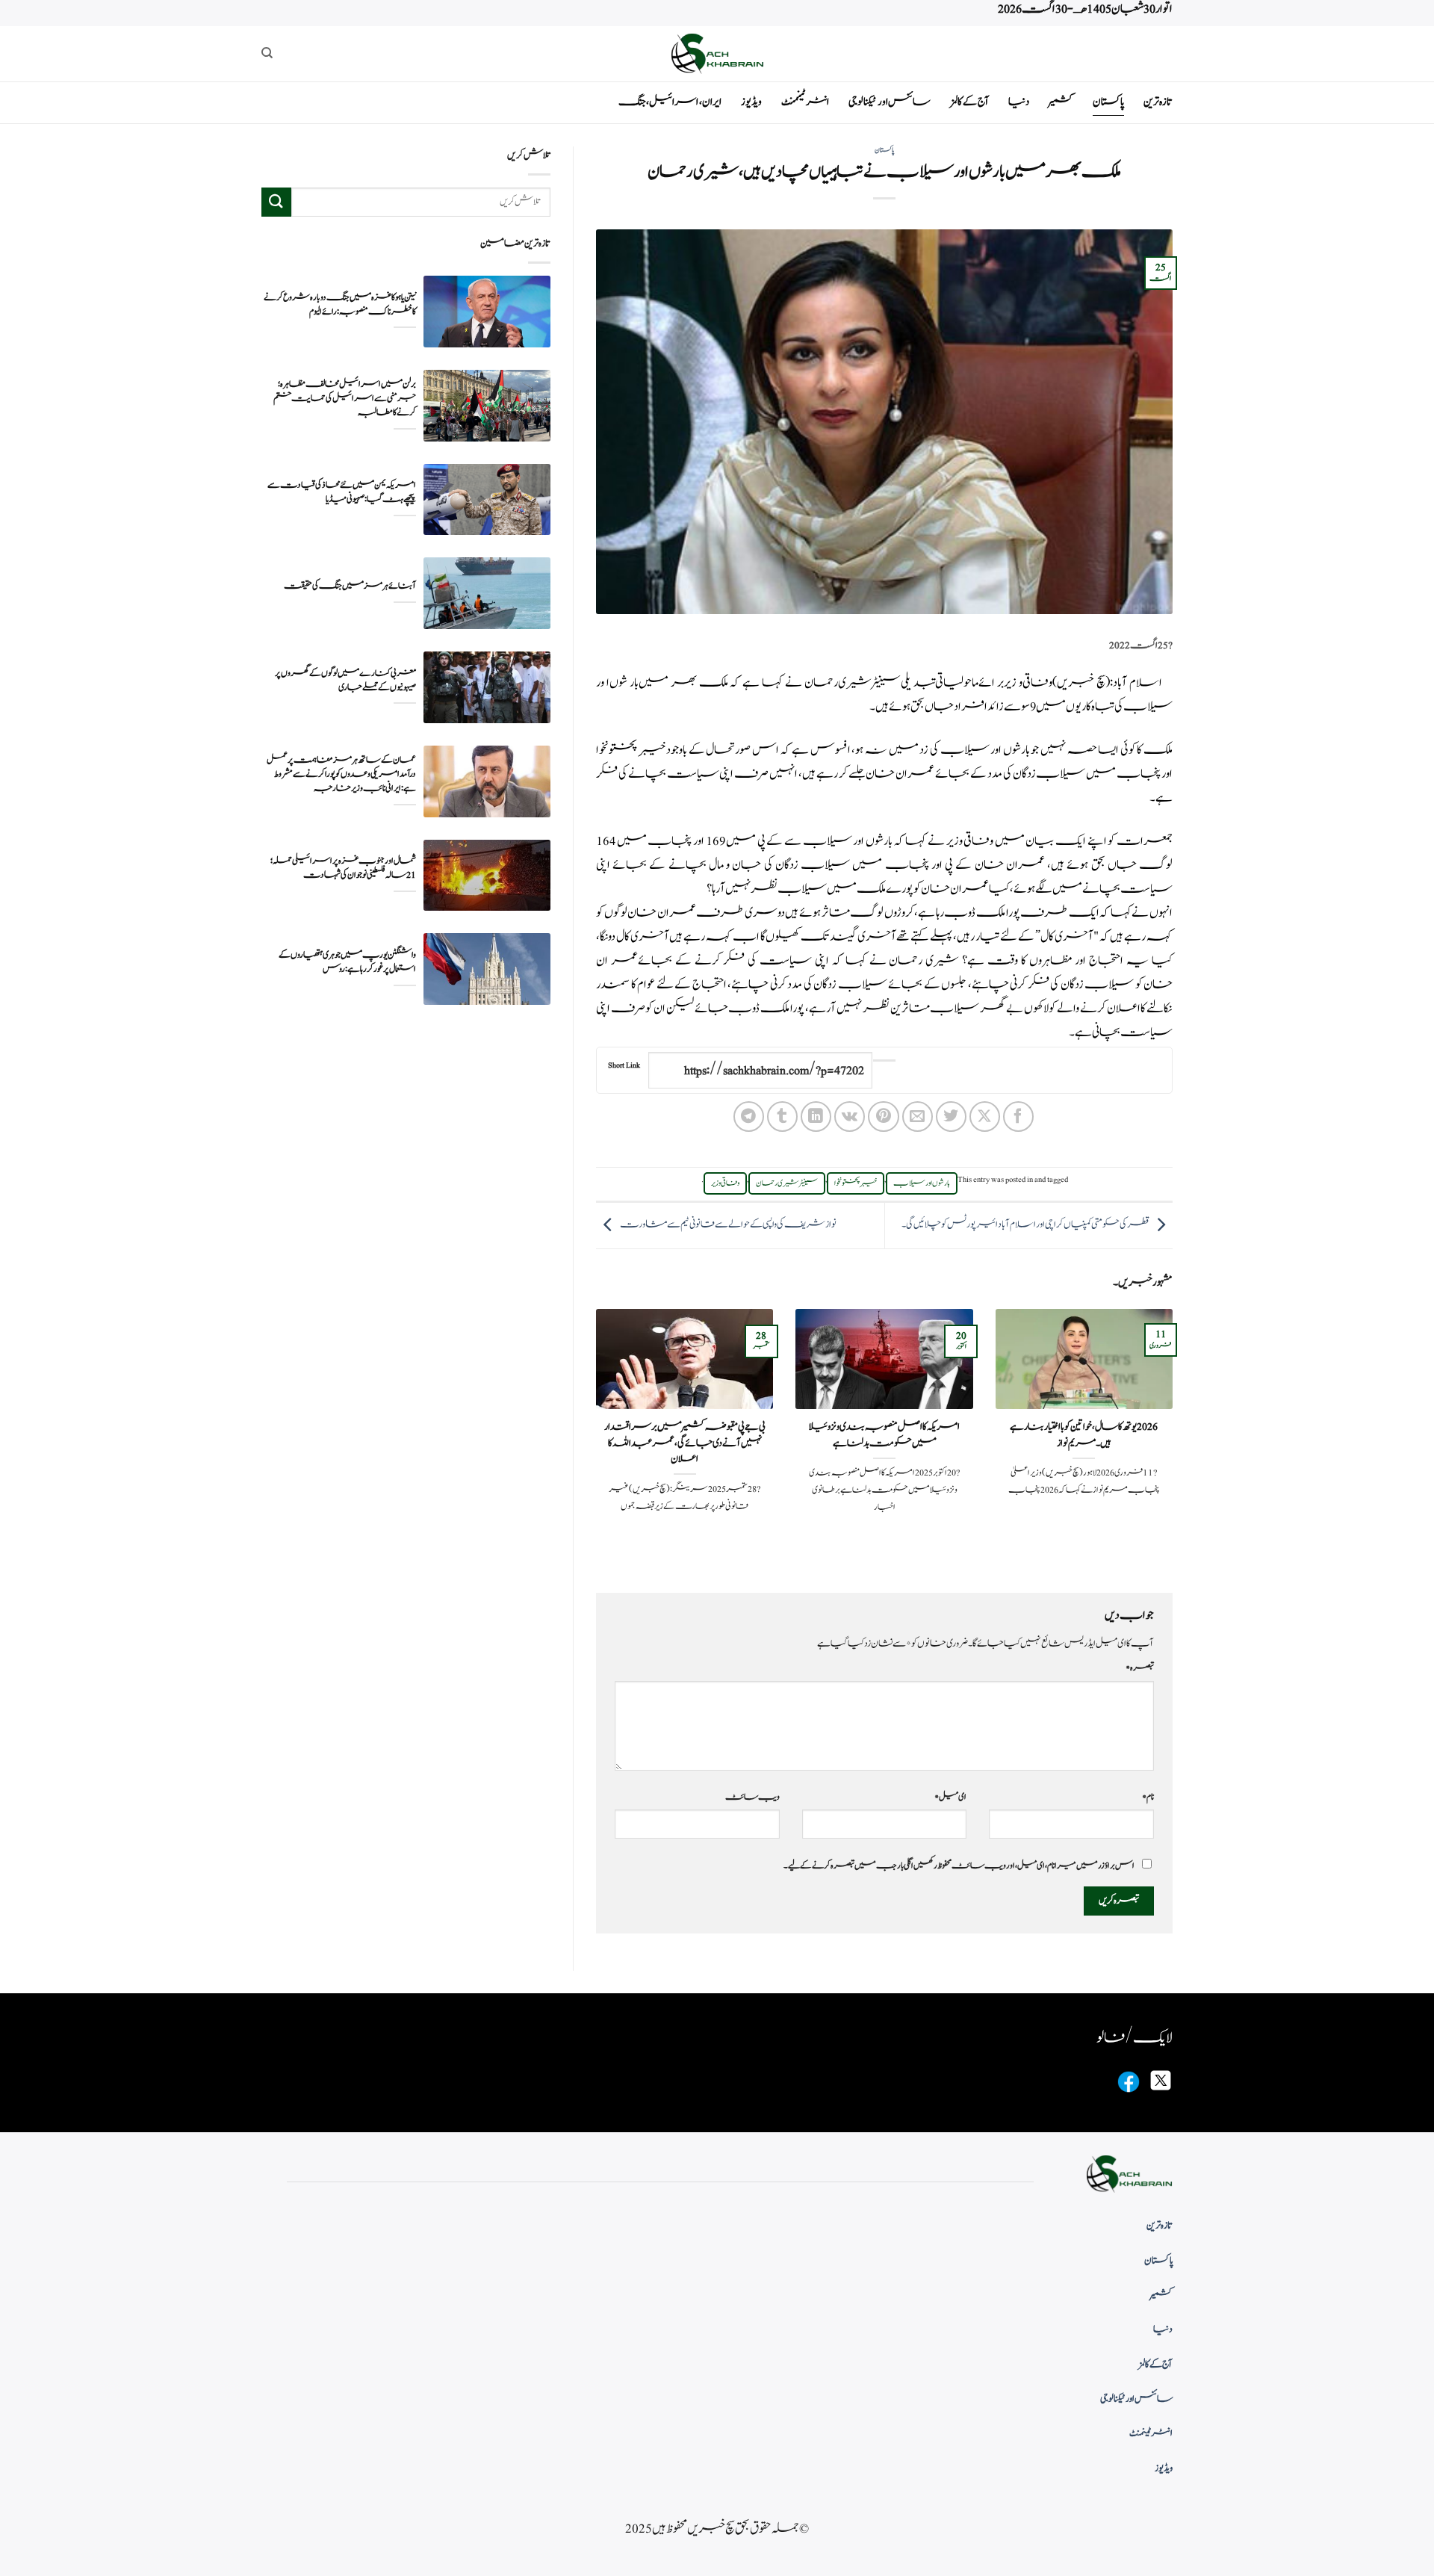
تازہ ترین (1158, 102)
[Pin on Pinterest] (883, 1117)
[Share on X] (985, 1117)
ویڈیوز (751, 102)
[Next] (593, 1438)
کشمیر (1061, 102)
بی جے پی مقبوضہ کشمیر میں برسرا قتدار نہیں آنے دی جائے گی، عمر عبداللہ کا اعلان (685, 1443)
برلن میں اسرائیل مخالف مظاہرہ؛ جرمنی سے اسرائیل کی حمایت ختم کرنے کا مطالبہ (345, 399)
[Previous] (1176, 1438)
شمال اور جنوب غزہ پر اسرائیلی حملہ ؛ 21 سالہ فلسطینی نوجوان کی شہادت (343, 868)
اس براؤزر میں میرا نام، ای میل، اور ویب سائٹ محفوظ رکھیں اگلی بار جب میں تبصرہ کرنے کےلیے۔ (959, 1866)
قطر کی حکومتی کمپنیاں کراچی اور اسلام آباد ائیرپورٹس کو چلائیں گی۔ (1025, 1224)
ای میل (950, 1797)
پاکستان (1108, 102)
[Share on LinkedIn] (816, 1117)
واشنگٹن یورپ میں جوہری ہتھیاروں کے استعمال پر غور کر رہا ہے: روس (347, 962)
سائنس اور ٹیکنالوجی (890, 102)
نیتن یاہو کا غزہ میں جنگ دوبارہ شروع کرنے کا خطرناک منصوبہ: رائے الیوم (340, 304)
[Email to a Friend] (918, 1117)
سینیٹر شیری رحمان (787, 1183)
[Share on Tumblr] (782, 1117)
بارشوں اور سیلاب (922, 1183)
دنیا (1019, 102)
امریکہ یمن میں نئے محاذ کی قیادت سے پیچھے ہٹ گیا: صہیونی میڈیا (342, 492)
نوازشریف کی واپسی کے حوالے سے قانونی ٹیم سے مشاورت (728, 1224)
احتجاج (709, 985)
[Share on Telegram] (749, 1117)
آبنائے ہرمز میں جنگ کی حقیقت (350, 586)
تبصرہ (1140, 1668)
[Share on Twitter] (951, 1117)
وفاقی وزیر (725, 1183)
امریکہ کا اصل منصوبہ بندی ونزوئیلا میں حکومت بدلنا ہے (884, 1435)
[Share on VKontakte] (850, 1117)
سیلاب (1109, 985)
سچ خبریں (1081, 683)
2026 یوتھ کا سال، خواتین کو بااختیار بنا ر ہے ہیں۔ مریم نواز (1084, 1435)
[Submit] (276, 202)
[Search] (267, 53)
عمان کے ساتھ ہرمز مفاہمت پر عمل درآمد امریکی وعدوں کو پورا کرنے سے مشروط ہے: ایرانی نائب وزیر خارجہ (341, 774)
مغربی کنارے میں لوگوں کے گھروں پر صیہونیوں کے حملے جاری (345, 680)
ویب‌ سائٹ (752, 1797)
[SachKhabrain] (717, 53)
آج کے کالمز (969, 102)
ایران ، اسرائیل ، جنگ (670, 102)
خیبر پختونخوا (856, 1183)
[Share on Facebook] (1018, 1117)
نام (1148, 1797)
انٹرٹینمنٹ (805, 102)
